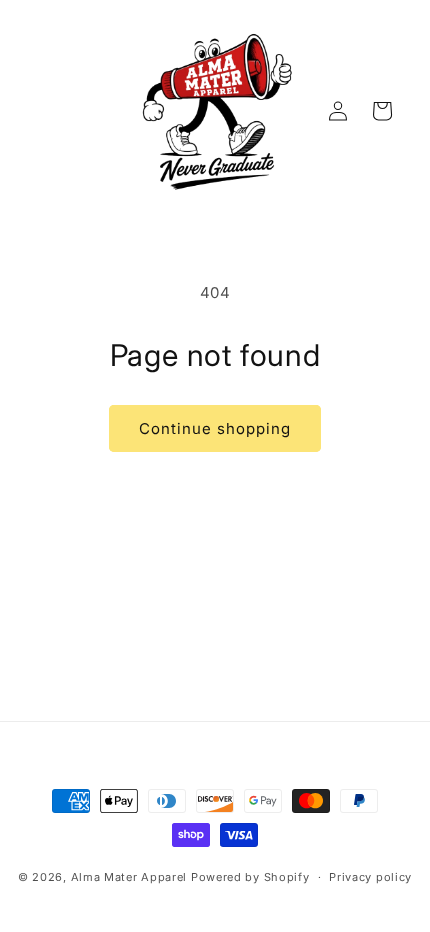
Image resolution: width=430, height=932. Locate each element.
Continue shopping (215, 428)
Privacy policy (370, 877)
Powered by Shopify (250, 877)
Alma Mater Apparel (129, 877)
